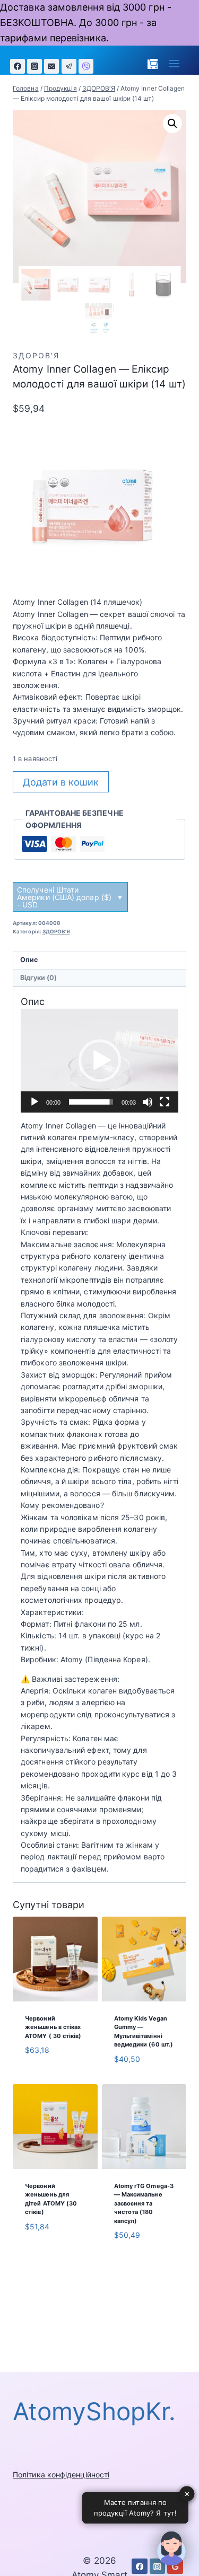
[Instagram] (34, 66)
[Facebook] (18, 66)
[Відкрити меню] (174, 64)
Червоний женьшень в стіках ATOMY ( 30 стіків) (53, 2027)
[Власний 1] (86, 66)
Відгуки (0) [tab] (39, 978)
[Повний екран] (165, 1102)
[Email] (51, 66)
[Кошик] (153, 64)
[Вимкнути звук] (148, 1102)
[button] (172, 123)
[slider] (91, 1102)
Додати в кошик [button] (42, 2077)
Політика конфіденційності (61, 2474)
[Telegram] (69, 66)
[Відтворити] (34, 1102)
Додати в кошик (61, 782)
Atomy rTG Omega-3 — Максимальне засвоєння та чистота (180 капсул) (144, 2203)
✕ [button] (187, 2493)
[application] (99, 1060)
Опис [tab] (29, 960)
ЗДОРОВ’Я (36, 355)
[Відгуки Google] (175, 2566)
